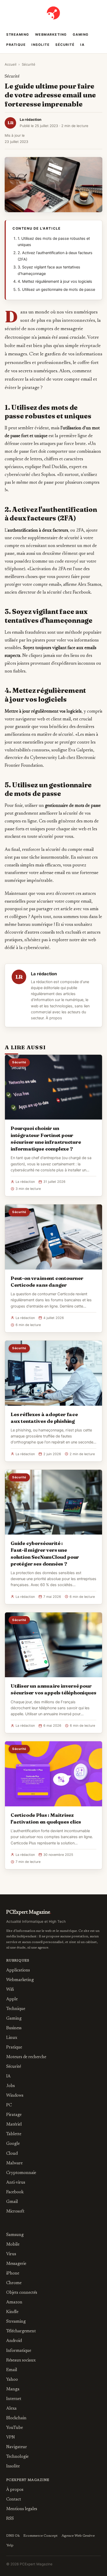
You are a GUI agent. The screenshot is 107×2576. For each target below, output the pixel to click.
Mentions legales (22, 2509)
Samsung (15, 2235)
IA (82, 45)
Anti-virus (16, 2183)
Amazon (14, 2302)
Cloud (12, 2154)
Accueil (11, 64)
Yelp (10, 2546)
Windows (15, 2096)
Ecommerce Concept (41, 2536)
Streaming (18, 34)
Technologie (17, 2457)
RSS (10, 2519)
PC (9, 2105)
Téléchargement (21, 2331)
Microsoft (15, 2211)
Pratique (16, 45)
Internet (14, 2399)
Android (14, 2341)
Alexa (11, 2409)
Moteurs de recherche (26, 2057)
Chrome (14, 2283)
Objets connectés (22, 2293)
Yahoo (12, 2380)
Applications (18, 1970)
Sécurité (65, 45)
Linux (12, 2038)
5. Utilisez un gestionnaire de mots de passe (56, 290)
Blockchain (16, 2418)
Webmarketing (51, 34)
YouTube (15, 2428)
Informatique (19, 2351)
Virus (11, 2254)
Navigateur (17, 2447)
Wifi (10, 1990)
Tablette (14, 2134)
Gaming (81, 34)
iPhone (13, 2273)
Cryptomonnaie (21, 2173)
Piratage (14, 2115)
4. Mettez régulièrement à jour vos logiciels (55, 281)
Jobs (11, 2086)
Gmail (12, 2202)
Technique (16, 2009)
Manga (13, 2389)
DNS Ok (13, 2536)
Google (13, 2144)
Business (14, 2028)
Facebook (15, 2192)
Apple (12, 1999)
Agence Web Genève (78, 2536)
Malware (14, 2163)
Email (12, 2370)
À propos (54, 1018)
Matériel (14, 2125)
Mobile (13, 2245)
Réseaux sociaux (21, 2360)
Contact (14, 2499)
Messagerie (16, 2264)
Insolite (41, 45)
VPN (11, 2437)
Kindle (12, 2312)
